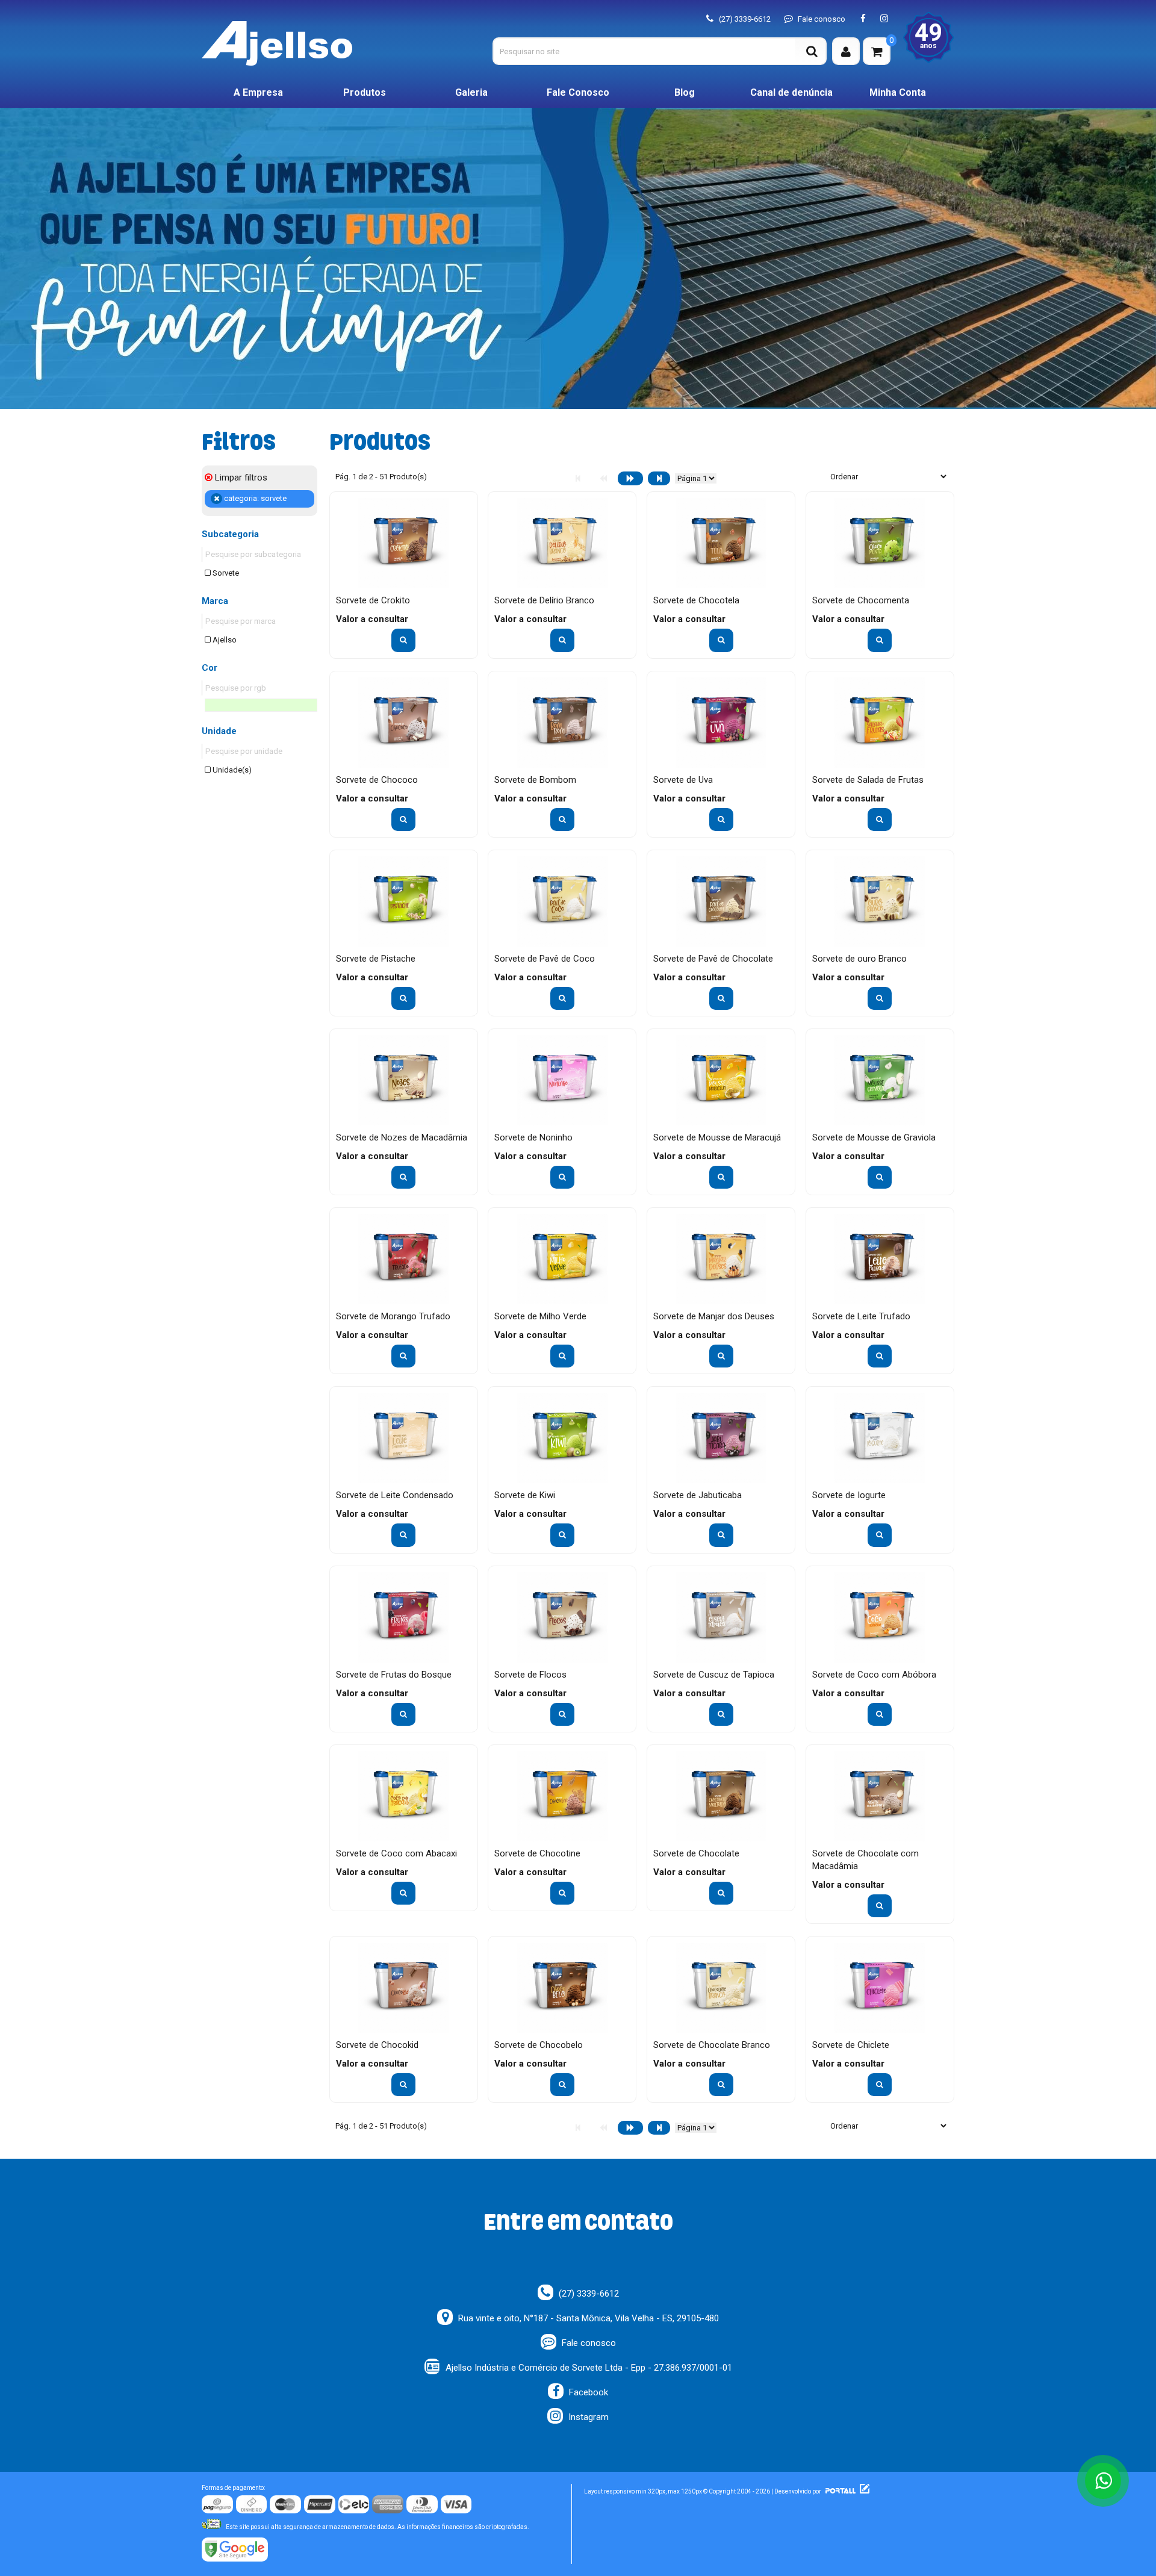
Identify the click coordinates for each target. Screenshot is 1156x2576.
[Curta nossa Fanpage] (863, 19)
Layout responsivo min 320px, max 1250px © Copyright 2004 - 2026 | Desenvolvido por (703, 2491)
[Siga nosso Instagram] (884, 19)
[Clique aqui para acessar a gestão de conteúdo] (863, 2491)
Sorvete (225, 573)
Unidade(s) (231, 770)
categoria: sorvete (254, 498)
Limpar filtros (240, 478)
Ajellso (224, 640)
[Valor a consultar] (403, 640)
